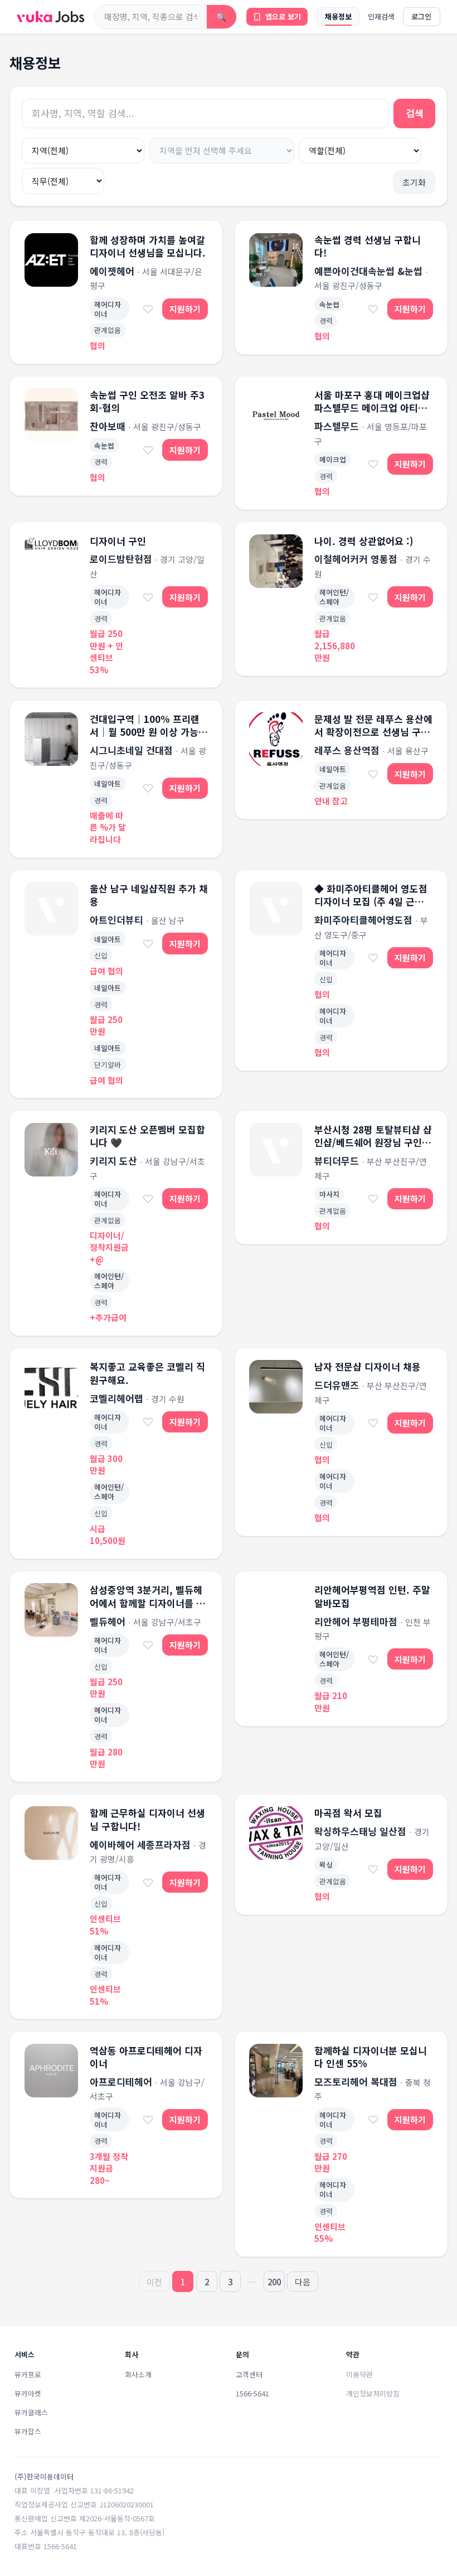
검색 (415, 113)
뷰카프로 (28, 2374)
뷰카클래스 (31, 2412)
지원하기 (185, 309)
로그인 (421, 16)
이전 (154, 2282)
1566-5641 (252, 2393)
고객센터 (249, 2374)
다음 (303, 2282)
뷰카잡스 (28, 2431)
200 (274, 2282)
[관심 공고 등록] (148, 309)
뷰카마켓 (28, 2393)
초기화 (414, 182)
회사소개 (138, 2374)
